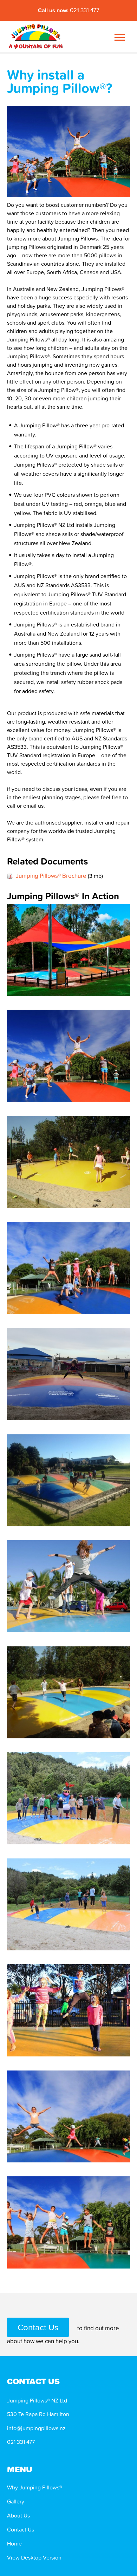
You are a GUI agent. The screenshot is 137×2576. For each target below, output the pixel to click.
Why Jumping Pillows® (35, 2487)
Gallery (16, 2501)
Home (14, 2543)
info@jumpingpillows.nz (36, 2428)
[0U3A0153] (68, 1268)
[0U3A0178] (68, 1056)
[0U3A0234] (68, 2117)
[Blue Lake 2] (68, 1904)
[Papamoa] (68, 1480)
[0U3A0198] (68, 2222)
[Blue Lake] (68, 1798)
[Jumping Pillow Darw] (68, 1586)
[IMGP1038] (68, 1162)
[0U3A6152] (68, 2010)
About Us (18, 2515)
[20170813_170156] (68, 1374)
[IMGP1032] (68, 1692)
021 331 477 (69, 10)
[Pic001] (68, 950)
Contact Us (38, 2327)
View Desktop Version (34, 2557)
